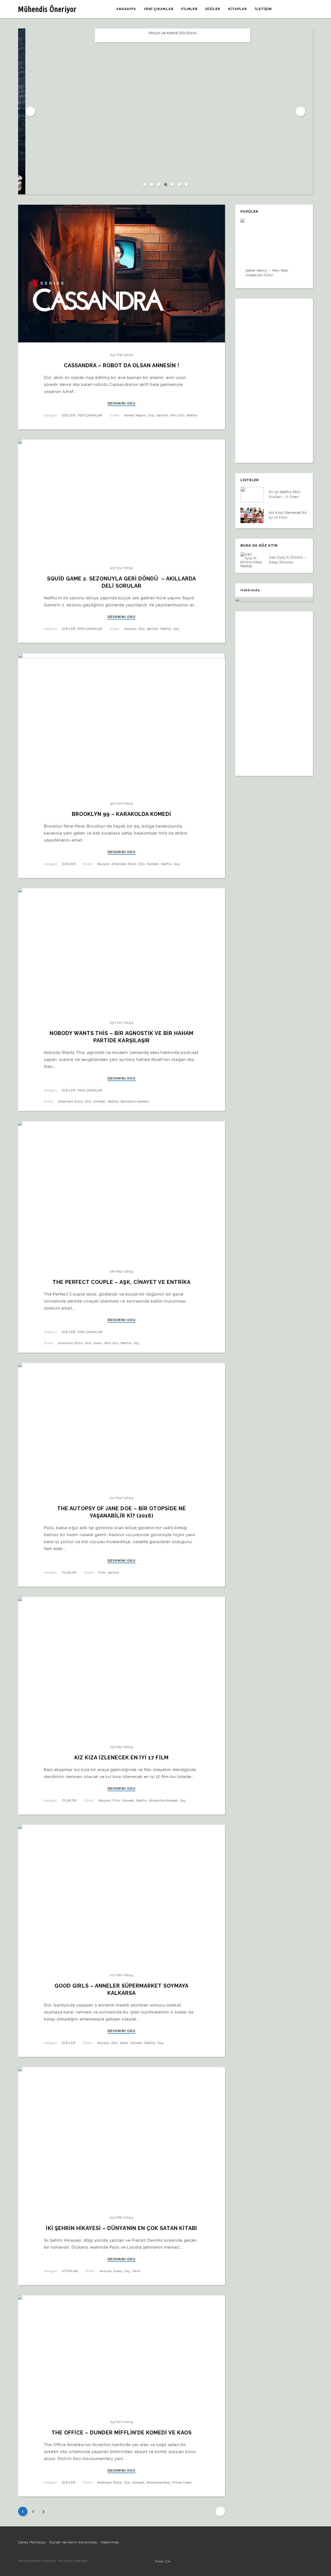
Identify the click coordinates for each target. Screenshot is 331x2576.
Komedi (153, 864)
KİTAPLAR (70, 2271)
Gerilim (162, 415)
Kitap (118, 2271)
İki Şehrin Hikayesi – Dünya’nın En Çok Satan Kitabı (121, 2228)
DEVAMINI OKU (122, 403)
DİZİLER (69, 415)
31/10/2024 (122, 803)
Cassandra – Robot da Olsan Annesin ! (122, 365)
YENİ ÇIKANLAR (90, 415)
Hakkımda (110, 2542)
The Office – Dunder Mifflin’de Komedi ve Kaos (122, 2433)
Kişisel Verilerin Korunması (73, 2542)
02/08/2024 (122, 2217)
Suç (176, 629)
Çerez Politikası (32, 2542)
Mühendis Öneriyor (47, 9)
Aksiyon (130, 629)
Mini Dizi (178, 415)
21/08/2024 (121, 1975)
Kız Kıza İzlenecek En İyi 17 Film (121, 1758)
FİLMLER (69, 1573)
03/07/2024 (121, 2422)
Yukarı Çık (163, 2561)
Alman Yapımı (135, 415)
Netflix (192, 415)
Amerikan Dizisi (124, 864)
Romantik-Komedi (135, 1102)
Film (102, 1573)
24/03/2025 (122, 355)
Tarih (136, 2271)
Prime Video (182, 2483)
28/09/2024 (122, 1271)
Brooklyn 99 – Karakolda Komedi (122, 814)
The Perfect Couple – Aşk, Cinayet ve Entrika (122, 1282)
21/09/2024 (121, 1498)
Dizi (152, 415)
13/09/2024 (122, 1747)
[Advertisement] (274, 378)
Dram (98, 1343)
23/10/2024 (121, 1022)
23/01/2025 (122, 568)
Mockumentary (158, 2483)
